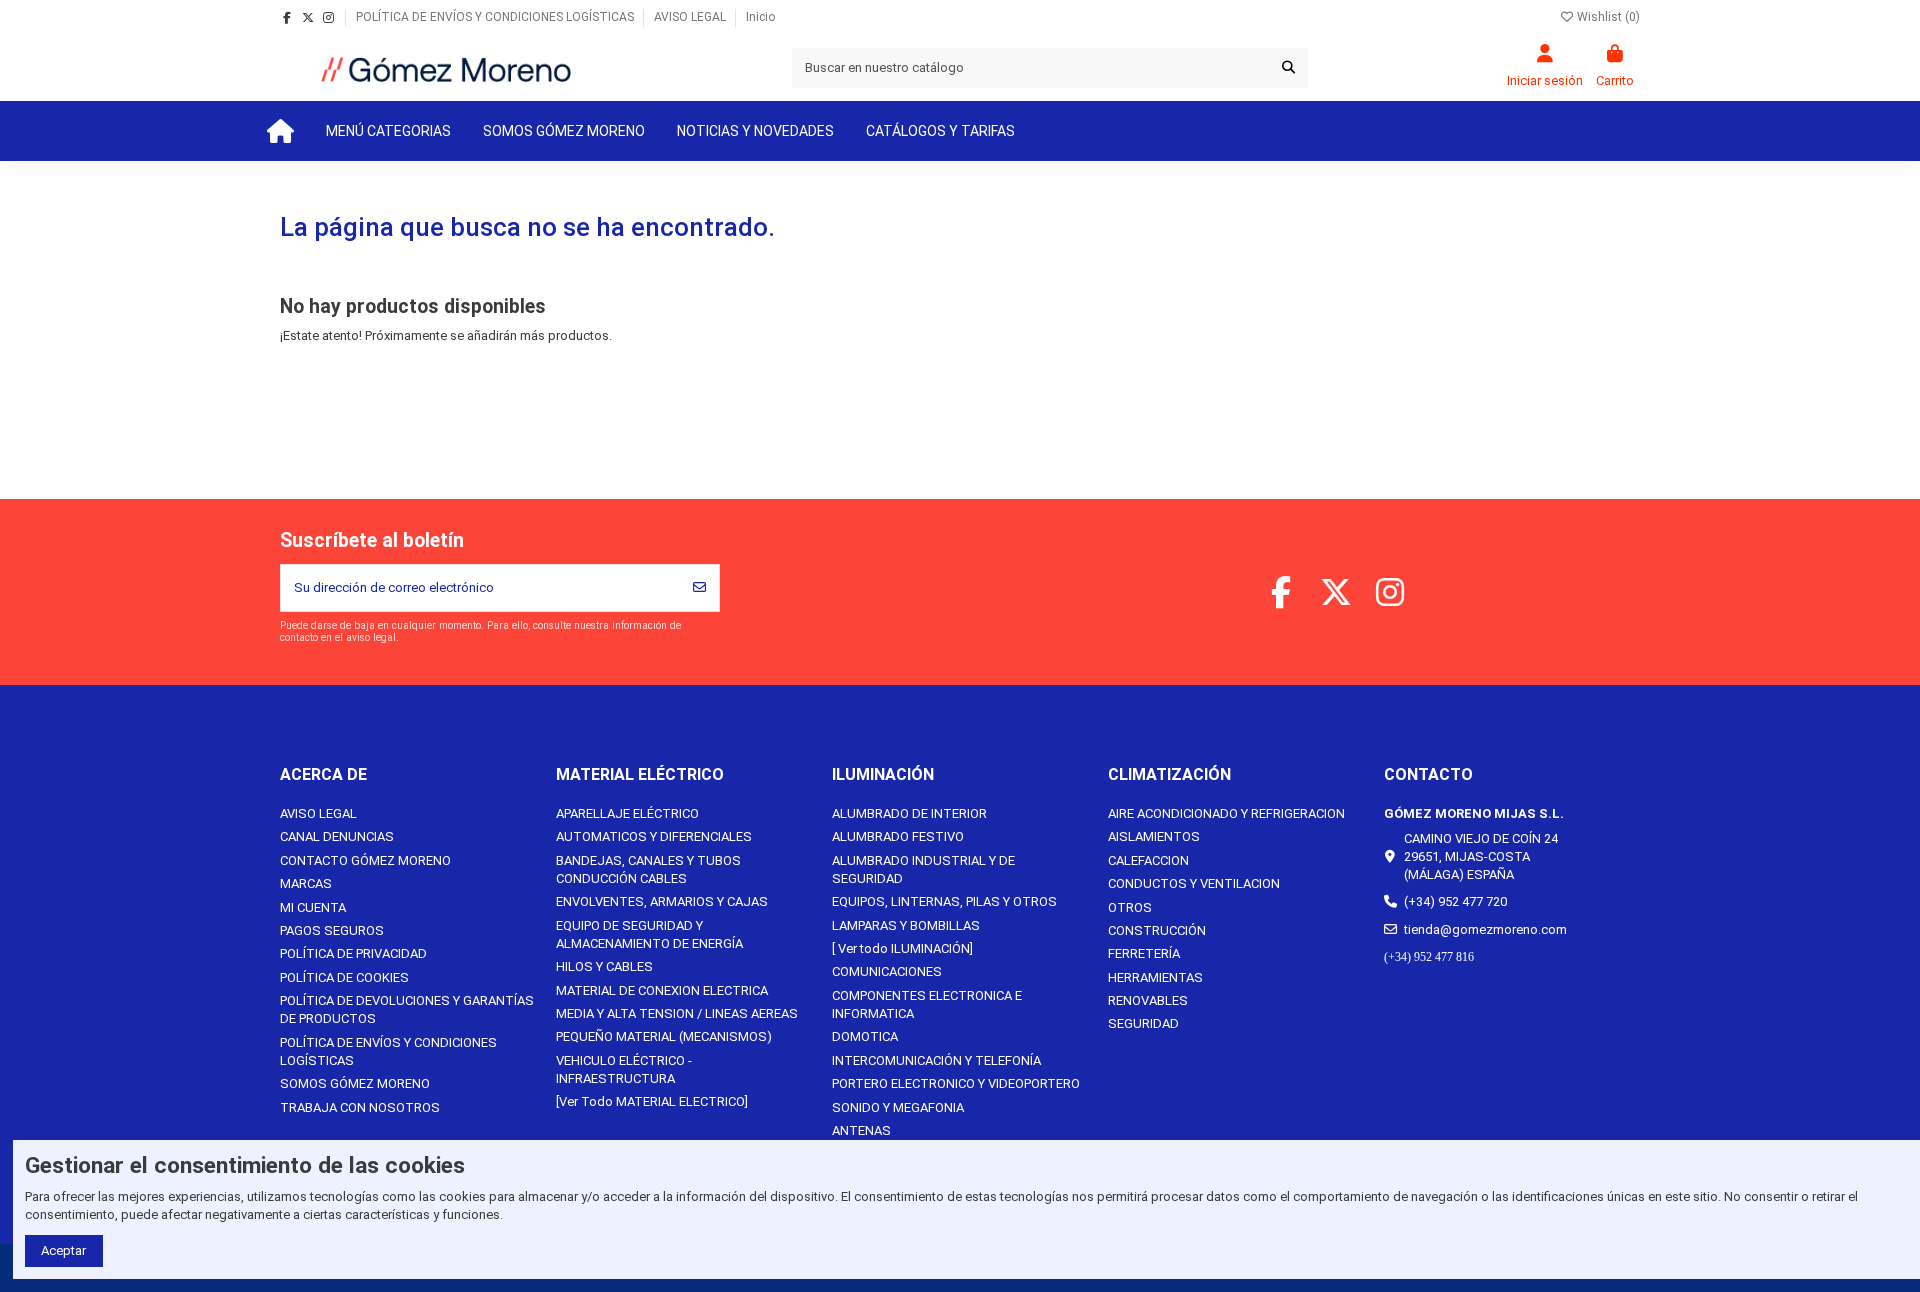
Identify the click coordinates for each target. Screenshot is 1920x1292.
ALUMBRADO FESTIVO (898, 836)
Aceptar (63, 1250)
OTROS (1130, 907)
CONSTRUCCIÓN (1157, 930)
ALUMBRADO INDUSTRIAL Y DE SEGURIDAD (923, 869)
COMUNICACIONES (887, 971)
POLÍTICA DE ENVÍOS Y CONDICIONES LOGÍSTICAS (496, 17)
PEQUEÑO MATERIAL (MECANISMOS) (664, 1036)
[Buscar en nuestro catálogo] (1288, 68)
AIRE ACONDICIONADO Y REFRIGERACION (1226, 813)
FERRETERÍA (1144, 953)
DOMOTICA (865, 1036)
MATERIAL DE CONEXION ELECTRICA (662, 990)
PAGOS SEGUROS (332, 930)
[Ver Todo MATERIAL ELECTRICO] (652, 1101)
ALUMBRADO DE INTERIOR (909, 813)
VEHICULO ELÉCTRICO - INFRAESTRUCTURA (624, 1069)
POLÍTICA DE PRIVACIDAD (353, 953)
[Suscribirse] (699, 588)
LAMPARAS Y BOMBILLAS (906, 925)
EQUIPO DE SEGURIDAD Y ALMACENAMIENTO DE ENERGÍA (649, 934)
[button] (388, 131)
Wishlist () (1607, 17)
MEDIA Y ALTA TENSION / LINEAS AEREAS (677, 1013)
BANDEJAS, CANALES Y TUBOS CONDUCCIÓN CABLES (648, 869)
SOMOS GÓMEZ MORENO (355, 1083)
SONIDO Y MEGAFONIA (898, 1107)
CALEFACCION (1148, 860)
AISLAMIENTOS (1154, 836)
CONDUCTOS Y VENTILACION (1194, 883)
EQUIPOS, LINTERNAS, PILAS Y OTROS (944, 901)
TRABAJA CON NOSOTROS (360, 1107)
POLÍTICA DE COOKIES (344, 977)
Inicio (760, 17)
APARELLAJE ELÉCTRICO (627, 813)
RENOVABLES (1148, 1000)
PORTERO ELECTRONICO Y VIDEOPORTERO (956, 1083)
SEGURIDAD (1143, 1023)
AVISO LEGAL (691, 17)
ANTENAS (861, 1130)
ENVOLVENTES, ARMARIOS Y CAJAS (662, 901)
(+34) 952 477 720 (1455, 901)
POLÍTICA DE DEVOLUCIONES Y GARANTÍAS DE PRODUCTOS (407, 1009)
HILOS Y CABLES (604, 966)
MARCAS (306, 883)
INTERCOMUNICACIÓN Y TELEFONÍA (936, 1060)
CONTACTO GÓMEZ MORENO (365, 860)
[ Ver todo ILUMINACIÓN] (902, 948)
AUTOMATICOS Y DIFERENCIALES (654, 836)
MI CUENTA (313, 907)
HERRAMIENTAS (1155, 977)
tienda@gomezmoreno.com (1485, 929)
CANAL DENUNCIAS (337, 836)
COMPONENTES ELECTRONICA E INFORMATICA (927, 1004)
